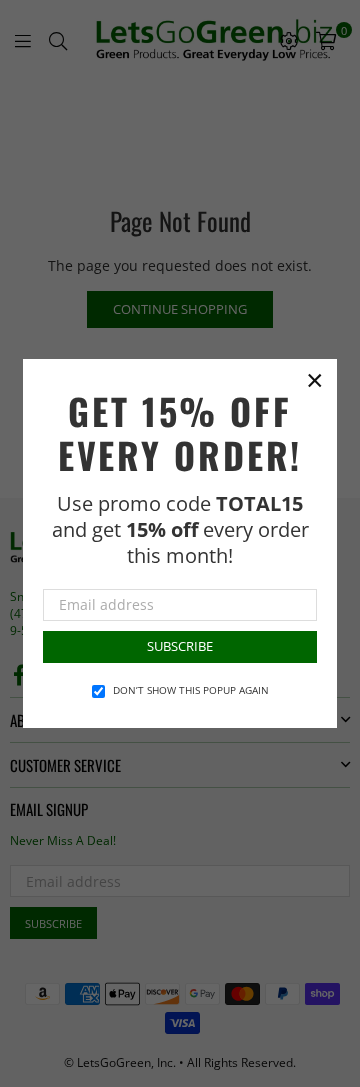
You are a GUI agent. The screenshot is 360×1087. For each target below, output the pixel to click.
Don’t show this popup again (191, 690)
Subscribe (180, 646)
